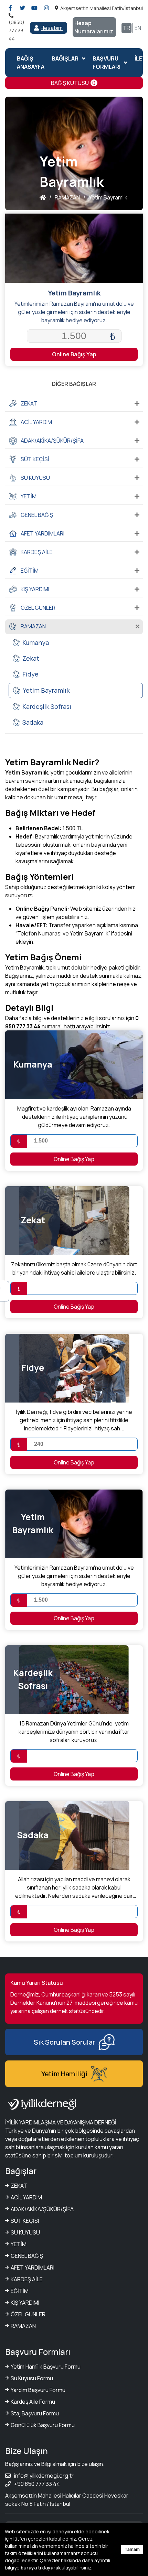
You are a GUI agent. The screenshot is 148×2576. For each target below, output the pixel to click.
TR (126, 28)
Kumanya (36, 642)
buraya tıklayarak (41, 2568)
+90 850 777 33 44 (37, 2484)
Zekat (31, 658)
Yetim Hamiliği (64, 2074)
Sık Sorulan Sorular (64, 2042)
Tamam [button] (132, 2549)
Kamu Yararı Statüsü (37, 1983)
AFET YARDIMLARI (33, 2267)
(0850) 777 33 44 (17, 30)
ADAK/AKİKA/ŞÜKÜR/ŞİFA (42, 2209)
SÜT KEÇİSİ (25, 2221)
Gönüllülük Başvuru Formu (43, 2425)
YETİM (19, 2244)
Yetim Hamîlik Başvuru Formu (46, 2367)
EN (138, 28)
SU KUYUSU (25, 2232)
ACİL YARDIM (26, 2197)
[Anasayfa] (43, 197)
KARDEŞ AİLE (27, 2279)
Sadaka (33, 722)
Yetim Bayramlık (46, 690)
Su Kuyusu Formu (32, 2378)
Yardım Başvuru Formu (38, 2390)
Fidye (30, 674)
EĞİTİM (20, 2291)
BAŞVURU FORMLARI (107, 63)
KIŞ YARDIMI (25, 2303)
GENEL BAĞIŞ (27, 2256)
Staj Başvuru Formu (35, 2413)
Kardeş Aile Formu (33, 2402)
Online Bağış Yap (74, 354)
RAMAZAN (23, 2326)
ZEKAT (19, 2186)
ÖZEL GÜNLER (28, 2314)
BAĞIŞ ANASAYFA (31, 63)
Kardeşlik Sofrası (47, 706)
